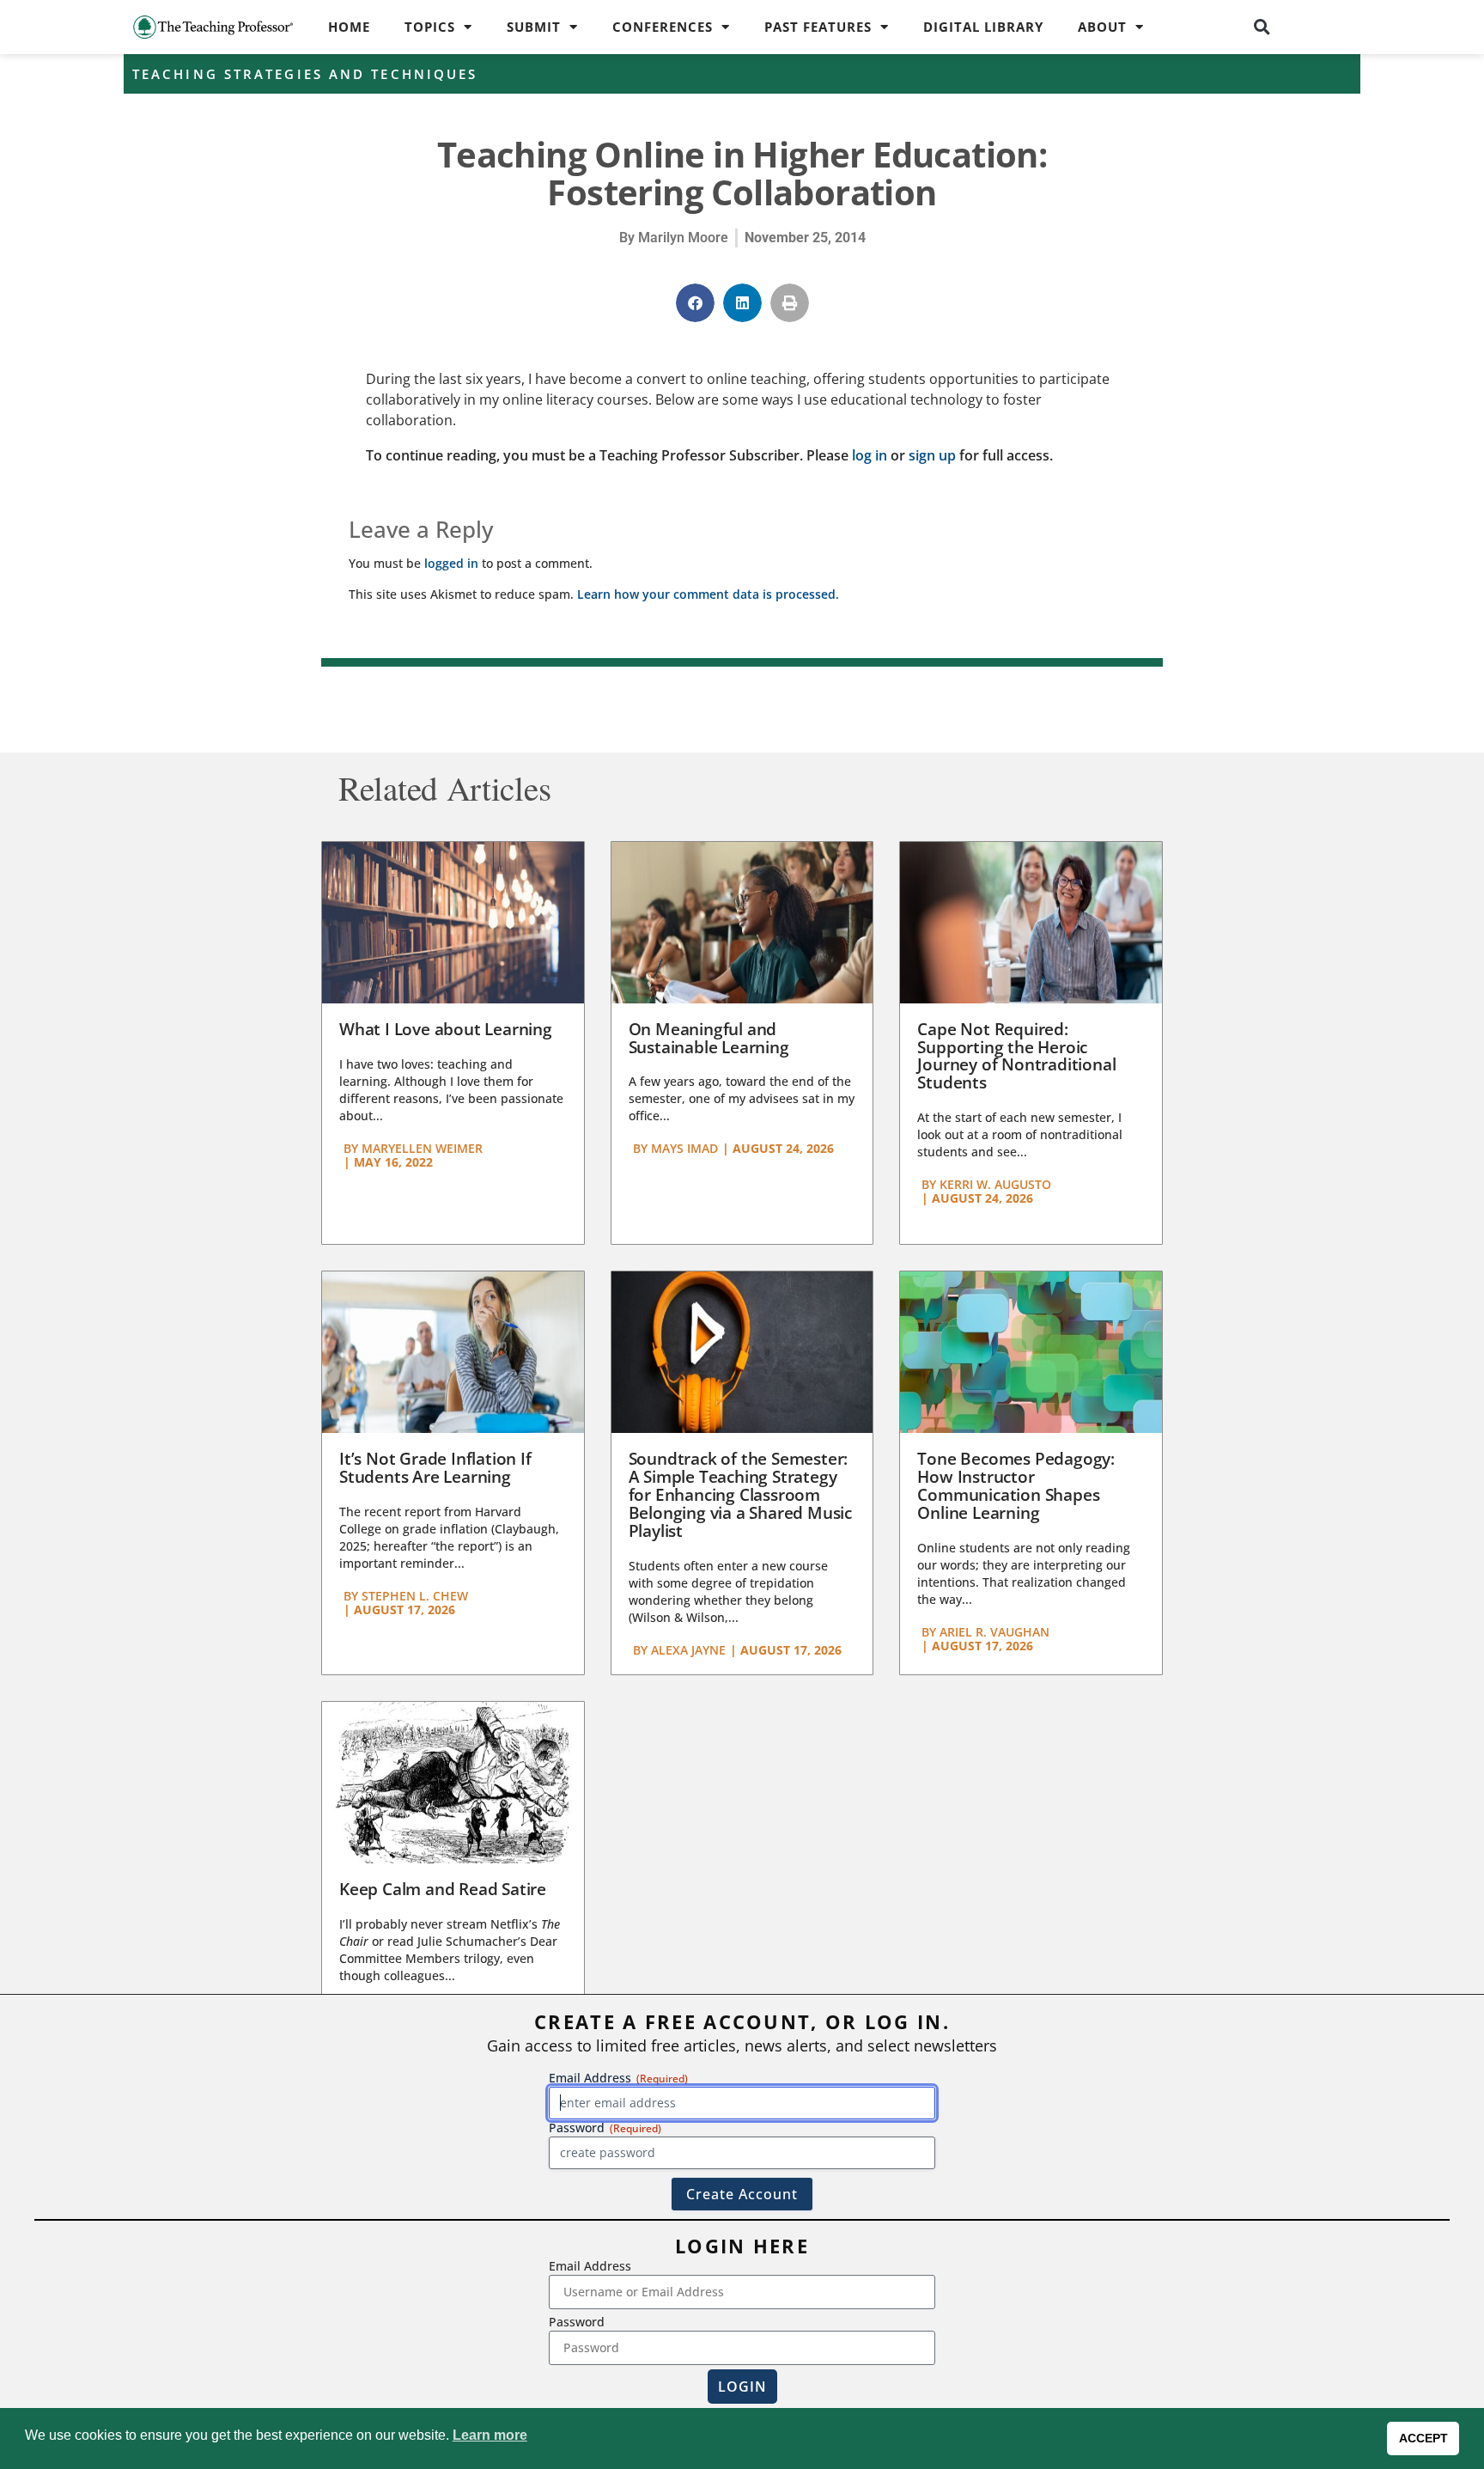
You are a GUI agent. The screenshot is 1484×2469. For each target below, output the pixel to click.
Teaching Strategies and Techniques (305, 74)
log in (870, 455)
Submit (534, 27)
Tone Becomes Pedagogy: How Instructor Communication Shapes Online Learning (1016, 1486)
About (1102, 27)
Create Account (742, 2194)
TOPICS (430, 27)
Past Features (818, 27)
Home (349, 27)
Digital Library (983, 27)
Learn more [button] (490, 2435)
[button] (1262, 27)
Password (577, 2322)
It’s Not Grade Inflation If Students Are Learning (435, 1468)
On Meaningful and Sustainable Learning (709, 1038)
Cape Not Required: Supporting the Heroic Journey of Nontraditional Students (1016, 1056)
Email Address (590, 2266)
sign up (932, 455)
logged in (451, 563)
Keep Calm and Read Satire (443, 1889)
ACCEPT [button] (1423, 2438)
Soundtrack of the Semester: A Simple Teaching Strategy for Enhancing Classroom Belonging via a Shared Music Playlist (740, 1495)
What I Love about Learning (446, 1029)
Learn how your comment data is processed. (708, 594)
